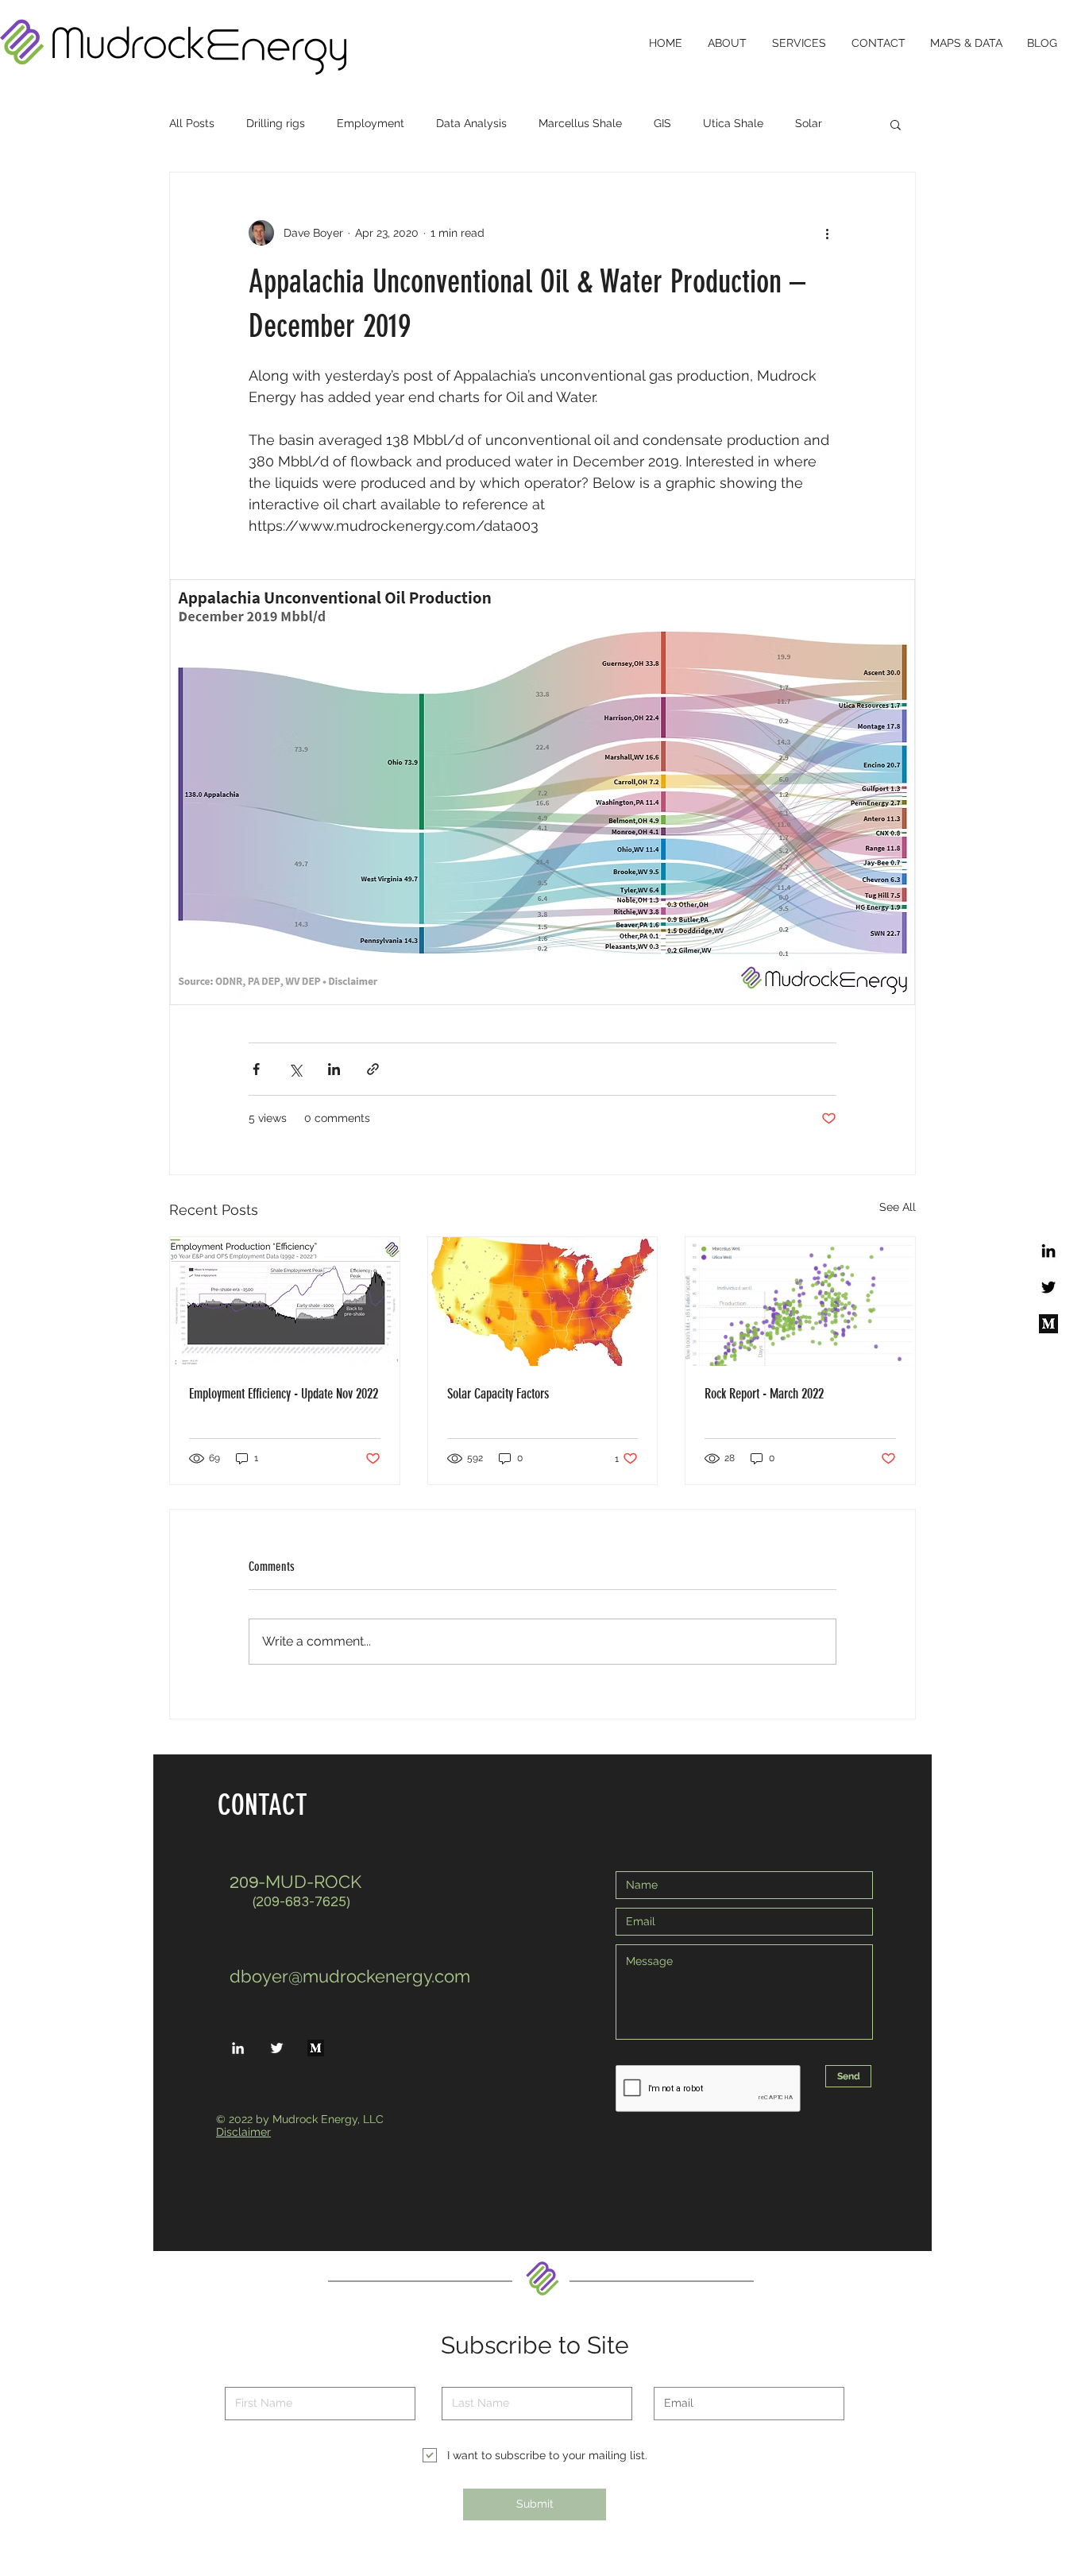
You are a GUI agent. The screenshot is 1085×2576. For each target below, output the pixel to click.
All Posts (192, 123)
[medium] (1048, 1324)
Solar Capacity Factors (498, 1394)
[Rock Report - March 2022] (800, 1302)
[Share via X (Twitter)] (295, 1069)
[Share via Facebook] (256, 1069)
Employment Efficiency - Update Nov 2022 (284, 1394)
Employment (371, 123)
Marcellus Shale (580, 123)
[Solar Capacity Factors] (543, 1302)
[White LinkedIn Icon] (238, 2048)
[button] (896, 124)
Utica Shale (733, 123)
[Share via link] (373, 1069)
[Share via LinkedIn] (334, 1069)
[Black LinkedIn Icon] (1048, 1251)
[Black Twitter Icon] (1048, 1287)
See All (898, 1207)
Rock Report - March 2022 (764, 1394)
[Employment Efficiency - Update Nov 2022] (285, 1302)
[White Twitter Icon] (277, 2048)
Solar (809, 123)
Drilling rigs (276, 123)
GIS (662, 123)
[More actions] (827, 233)
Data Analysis (471, 123)
